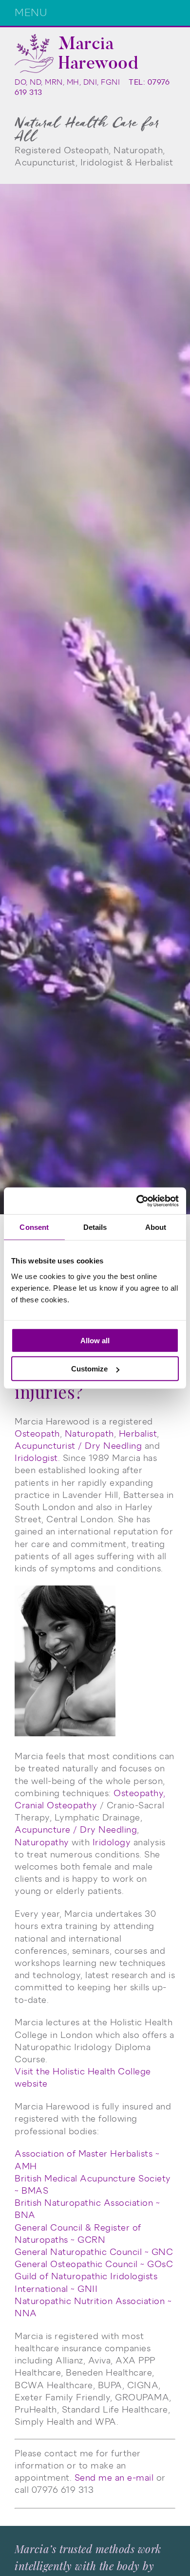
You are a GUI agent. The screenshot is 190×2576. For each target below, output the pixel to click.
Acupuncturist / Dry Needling (78, 1446)
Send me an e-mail (114, 2478)
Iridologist (36, 1458)
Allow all (95, 1340)
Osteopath (37, 1434)
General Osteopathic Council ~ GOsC (94, 2264)
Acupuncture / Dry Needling (76, 1830)
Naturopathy (42, 1842)
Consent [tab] (34, 1227)
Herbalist (138, 1434)
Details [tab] (95, 1227)
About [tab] (156, 1227)
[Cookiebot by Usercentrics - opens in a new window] (137, 1201)
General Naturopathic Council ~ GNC (94, 2252)
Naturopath (89, 1434)
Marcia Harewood (98, 53)
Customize (89, 1369)
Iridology (112, 1842)
